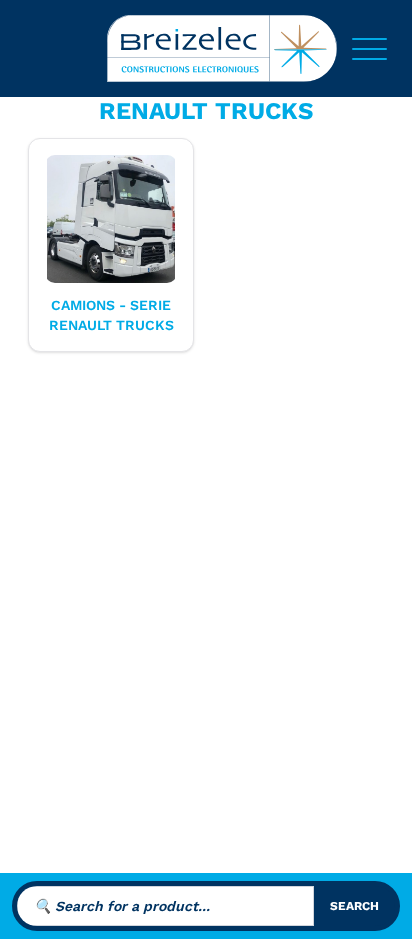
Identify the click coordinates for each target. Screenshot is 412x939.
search (354, 906)
